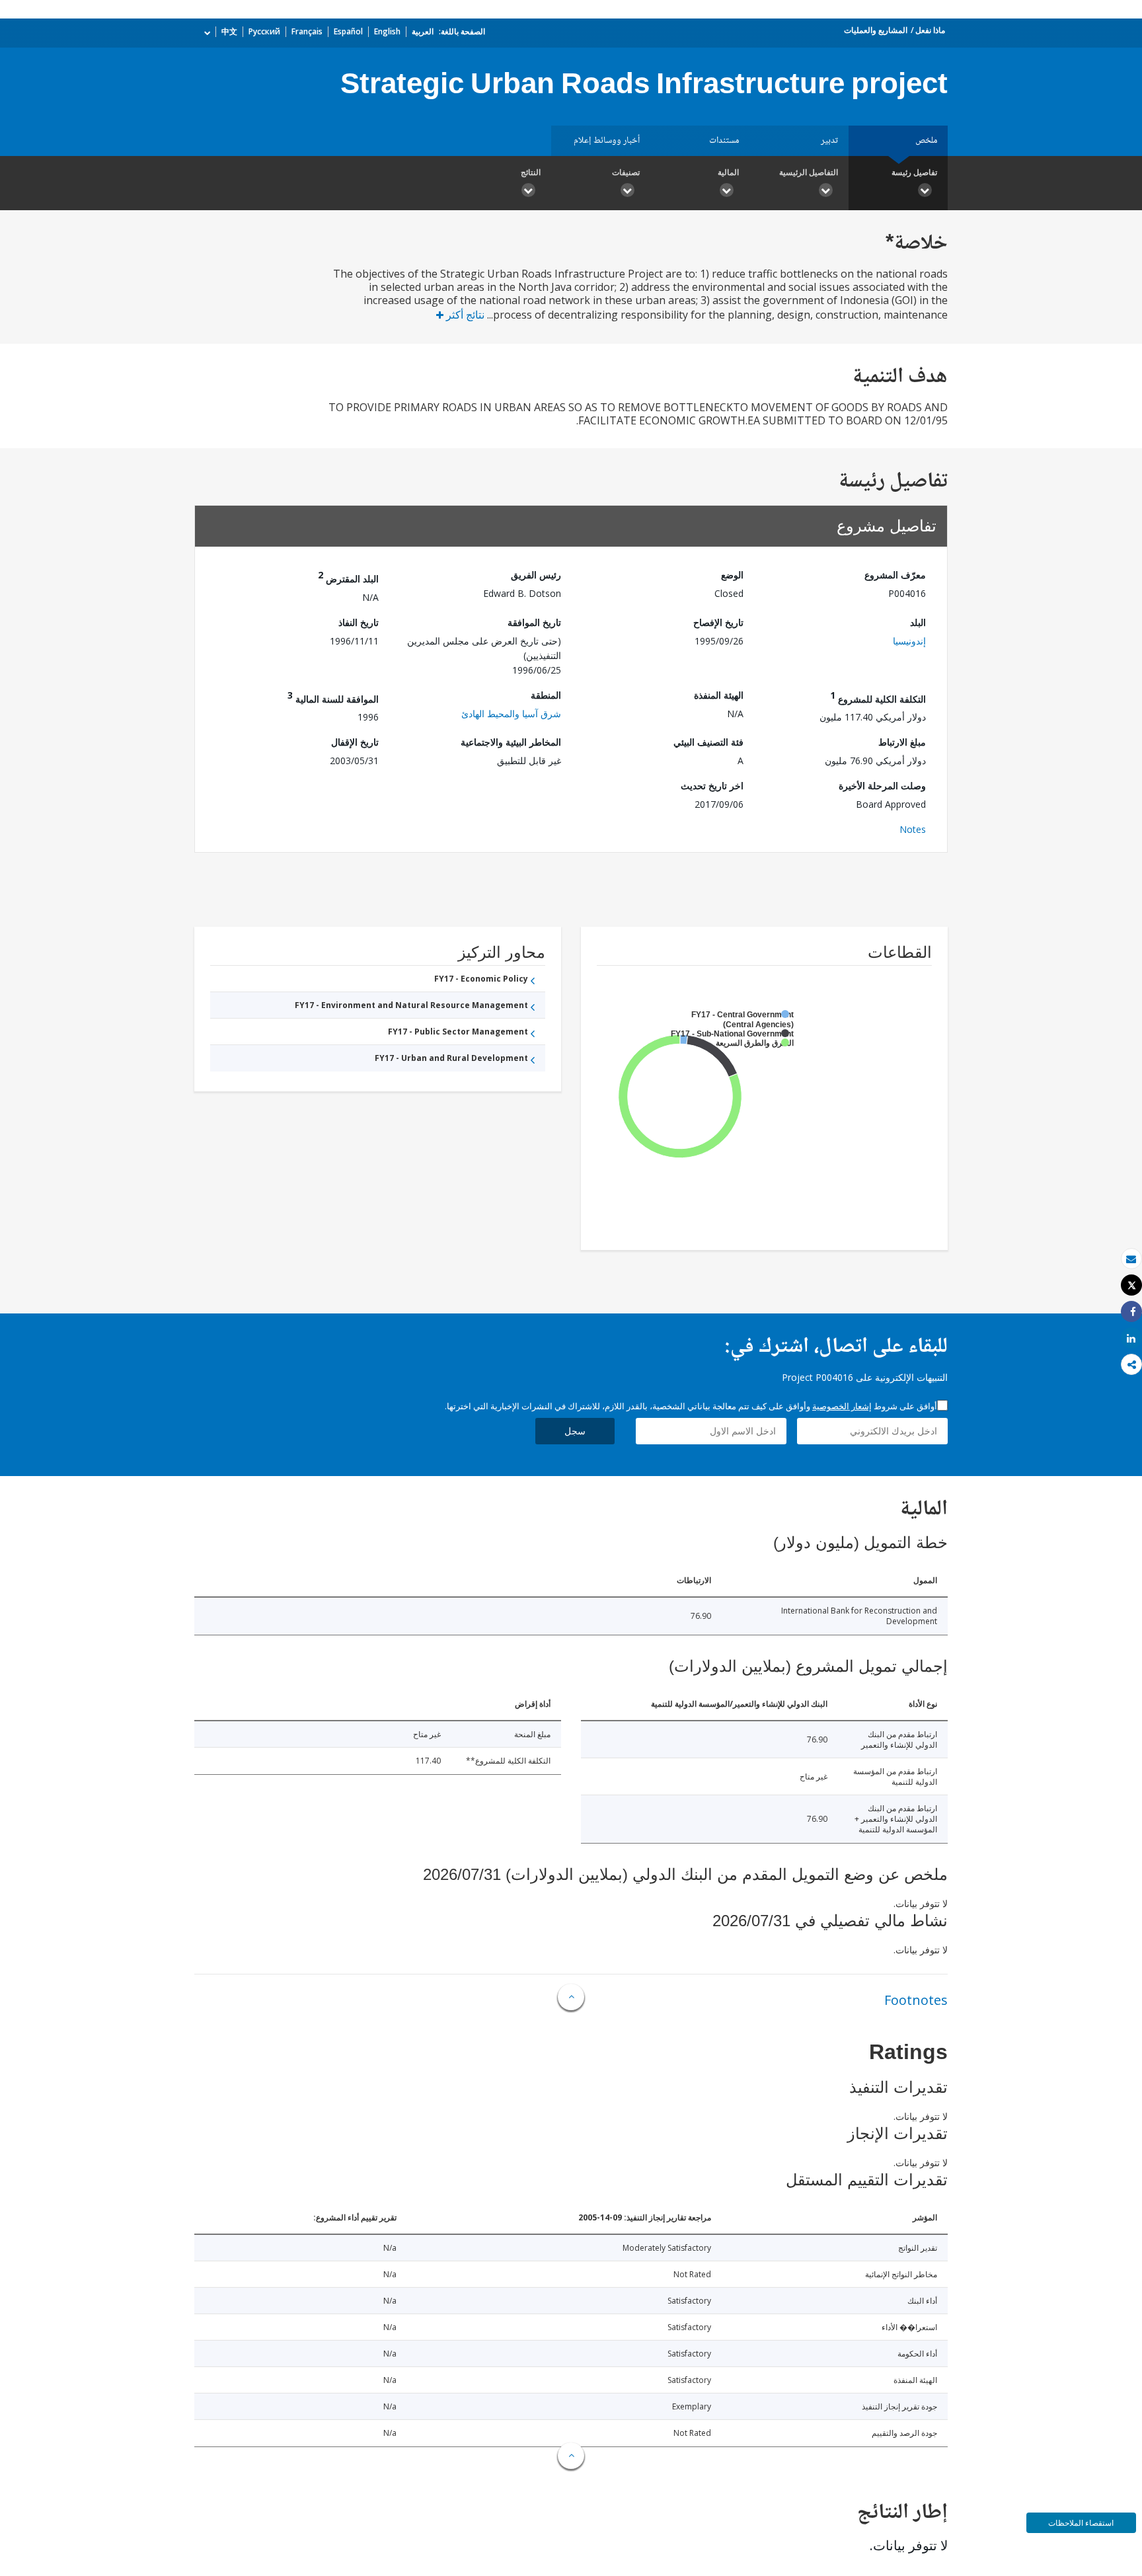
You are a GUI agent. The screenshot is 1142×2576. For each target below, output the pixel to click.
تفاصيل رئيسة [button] (914, 172)
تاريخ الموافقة (534, 622)
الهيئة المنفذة (719, 695)
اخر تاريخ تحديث (712, 786)
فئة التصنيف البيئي (708, 742)
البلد (918, 622)
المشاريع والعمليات (876, 30)
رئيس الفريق (536, 575)
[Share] (1131, 1312)
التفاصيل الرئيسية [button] (809, 172)
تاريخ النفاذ (359, 622)
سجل (575, 1431)
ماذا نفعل (930, 30)
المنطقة (546, 695)
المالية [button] (728, 172)
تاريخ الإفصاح (718, 622)
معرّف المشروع (895, 575)
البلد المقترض (348, 577)
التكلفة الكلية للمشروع (878, 697)
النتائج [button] (531, 172)
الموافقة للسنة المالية (333, 697)
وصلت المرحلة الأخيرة (882, 786)
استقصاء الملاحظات (1081, 2523)
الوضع (732, 575)
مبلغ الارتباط (902, 742)
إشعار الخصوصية (842, 1406)
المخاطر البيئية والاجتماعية (511, 742)
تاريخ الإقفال (355, 742)
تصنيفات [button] (626, 172)
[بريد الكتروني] (1131, 1259)
